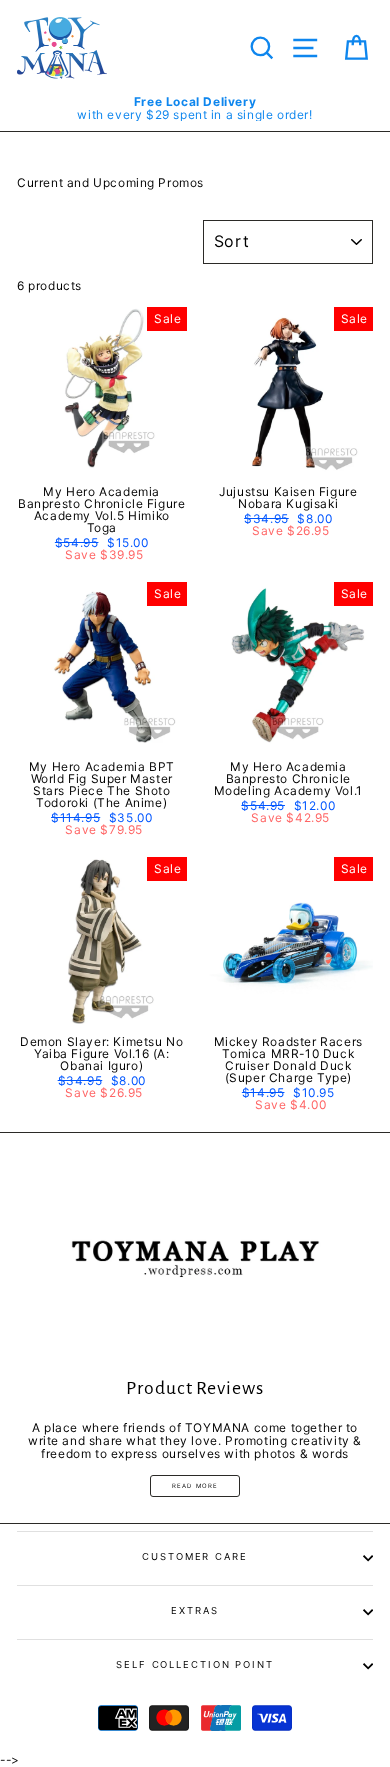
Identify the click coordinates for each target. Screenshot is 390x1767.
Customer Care (195, 1556)
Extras (194, 1610)
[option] (195, 108)
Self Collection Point (195, 1664)
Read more (195, 1485)
